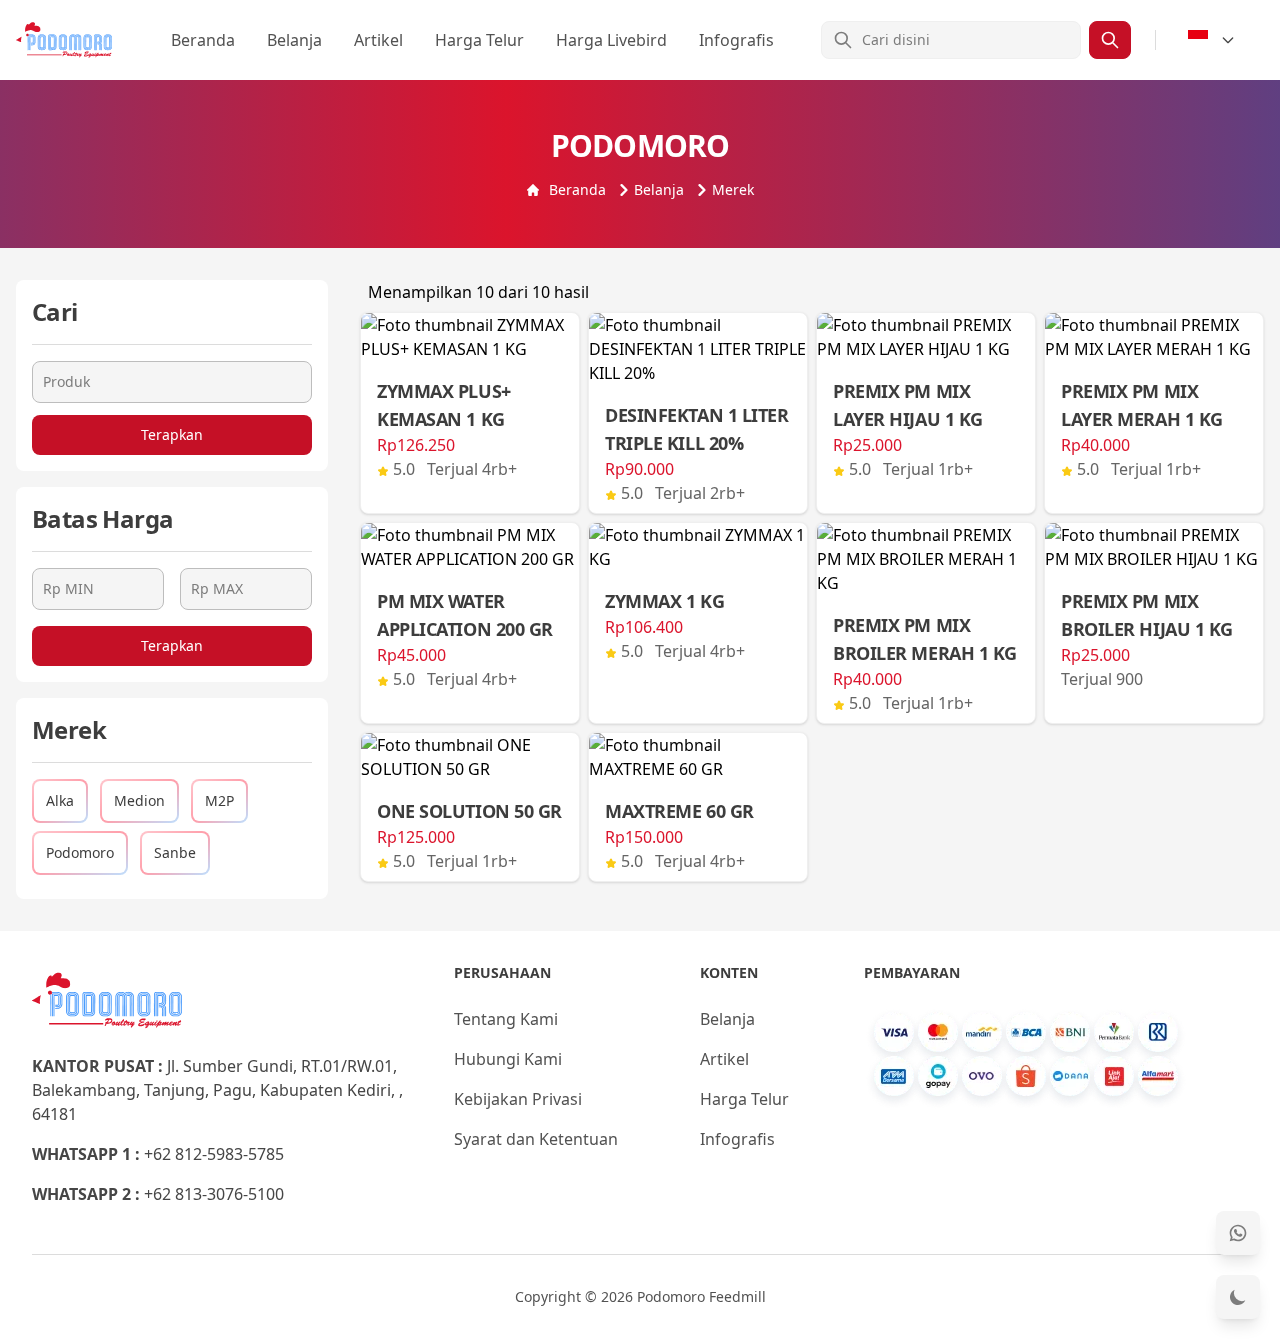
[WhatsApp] (1238, 1233)
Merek (733, 189)
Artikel (378, 40)
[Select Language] (1212, 40)
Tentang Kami (506, 1019)
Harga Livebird (611, 40)
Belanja (294, 40)
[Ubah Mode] (1238, 1297)
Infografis (736, 40)
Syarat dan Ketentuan (536, 1139)
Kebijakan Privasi (518, 1099)
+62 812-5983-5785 (214, 1154)
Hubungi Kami (508, 1059)
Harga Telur (479, 40)
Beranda (203, 40)
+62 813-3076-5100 (214, 1194)
